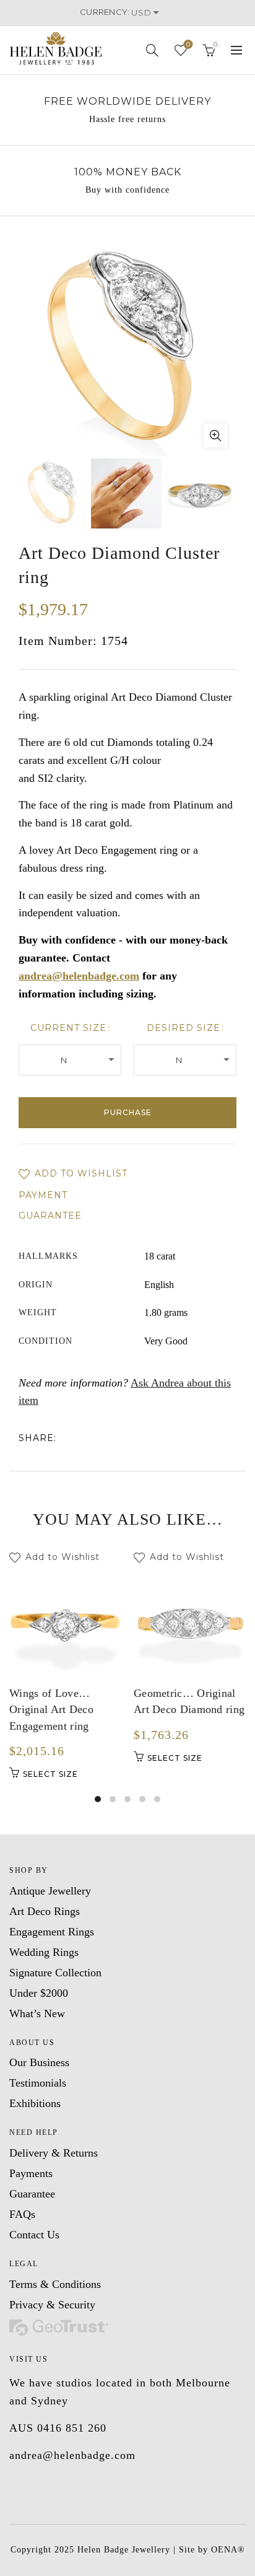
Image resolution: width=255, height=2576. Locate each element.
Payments (31, 2173)
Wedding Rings (44, 1952)
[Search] (152, 50)
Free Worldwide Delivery (127, 101)
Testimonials (38, 2083)
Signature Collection (55, 1973)
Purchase (128, 1112)
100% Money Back (128, 172)
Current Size (68, 1028)
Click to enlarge (215, 436)
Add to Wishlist (80, 1173)
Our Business (39, 2062)
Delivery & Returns (54, 2153)
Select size (50, 1774)
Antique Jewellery (50, 1891)
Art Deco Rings (45, 1911)
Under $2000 (39, 1993)
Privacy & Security (52, 2305)
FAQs (22, 2214)
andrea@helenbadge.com (79, 976)
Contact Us (34, 2235)
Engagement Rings (52, 1932)
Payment (43, 1195)
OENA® (228, 2550)
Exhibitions (35, 2103)
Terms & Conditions (55, 2284)
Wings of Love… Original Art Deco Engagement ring (51, 1710)
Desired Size (184, 1028)
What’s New (37, 2013)
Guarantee (50, 1216)
